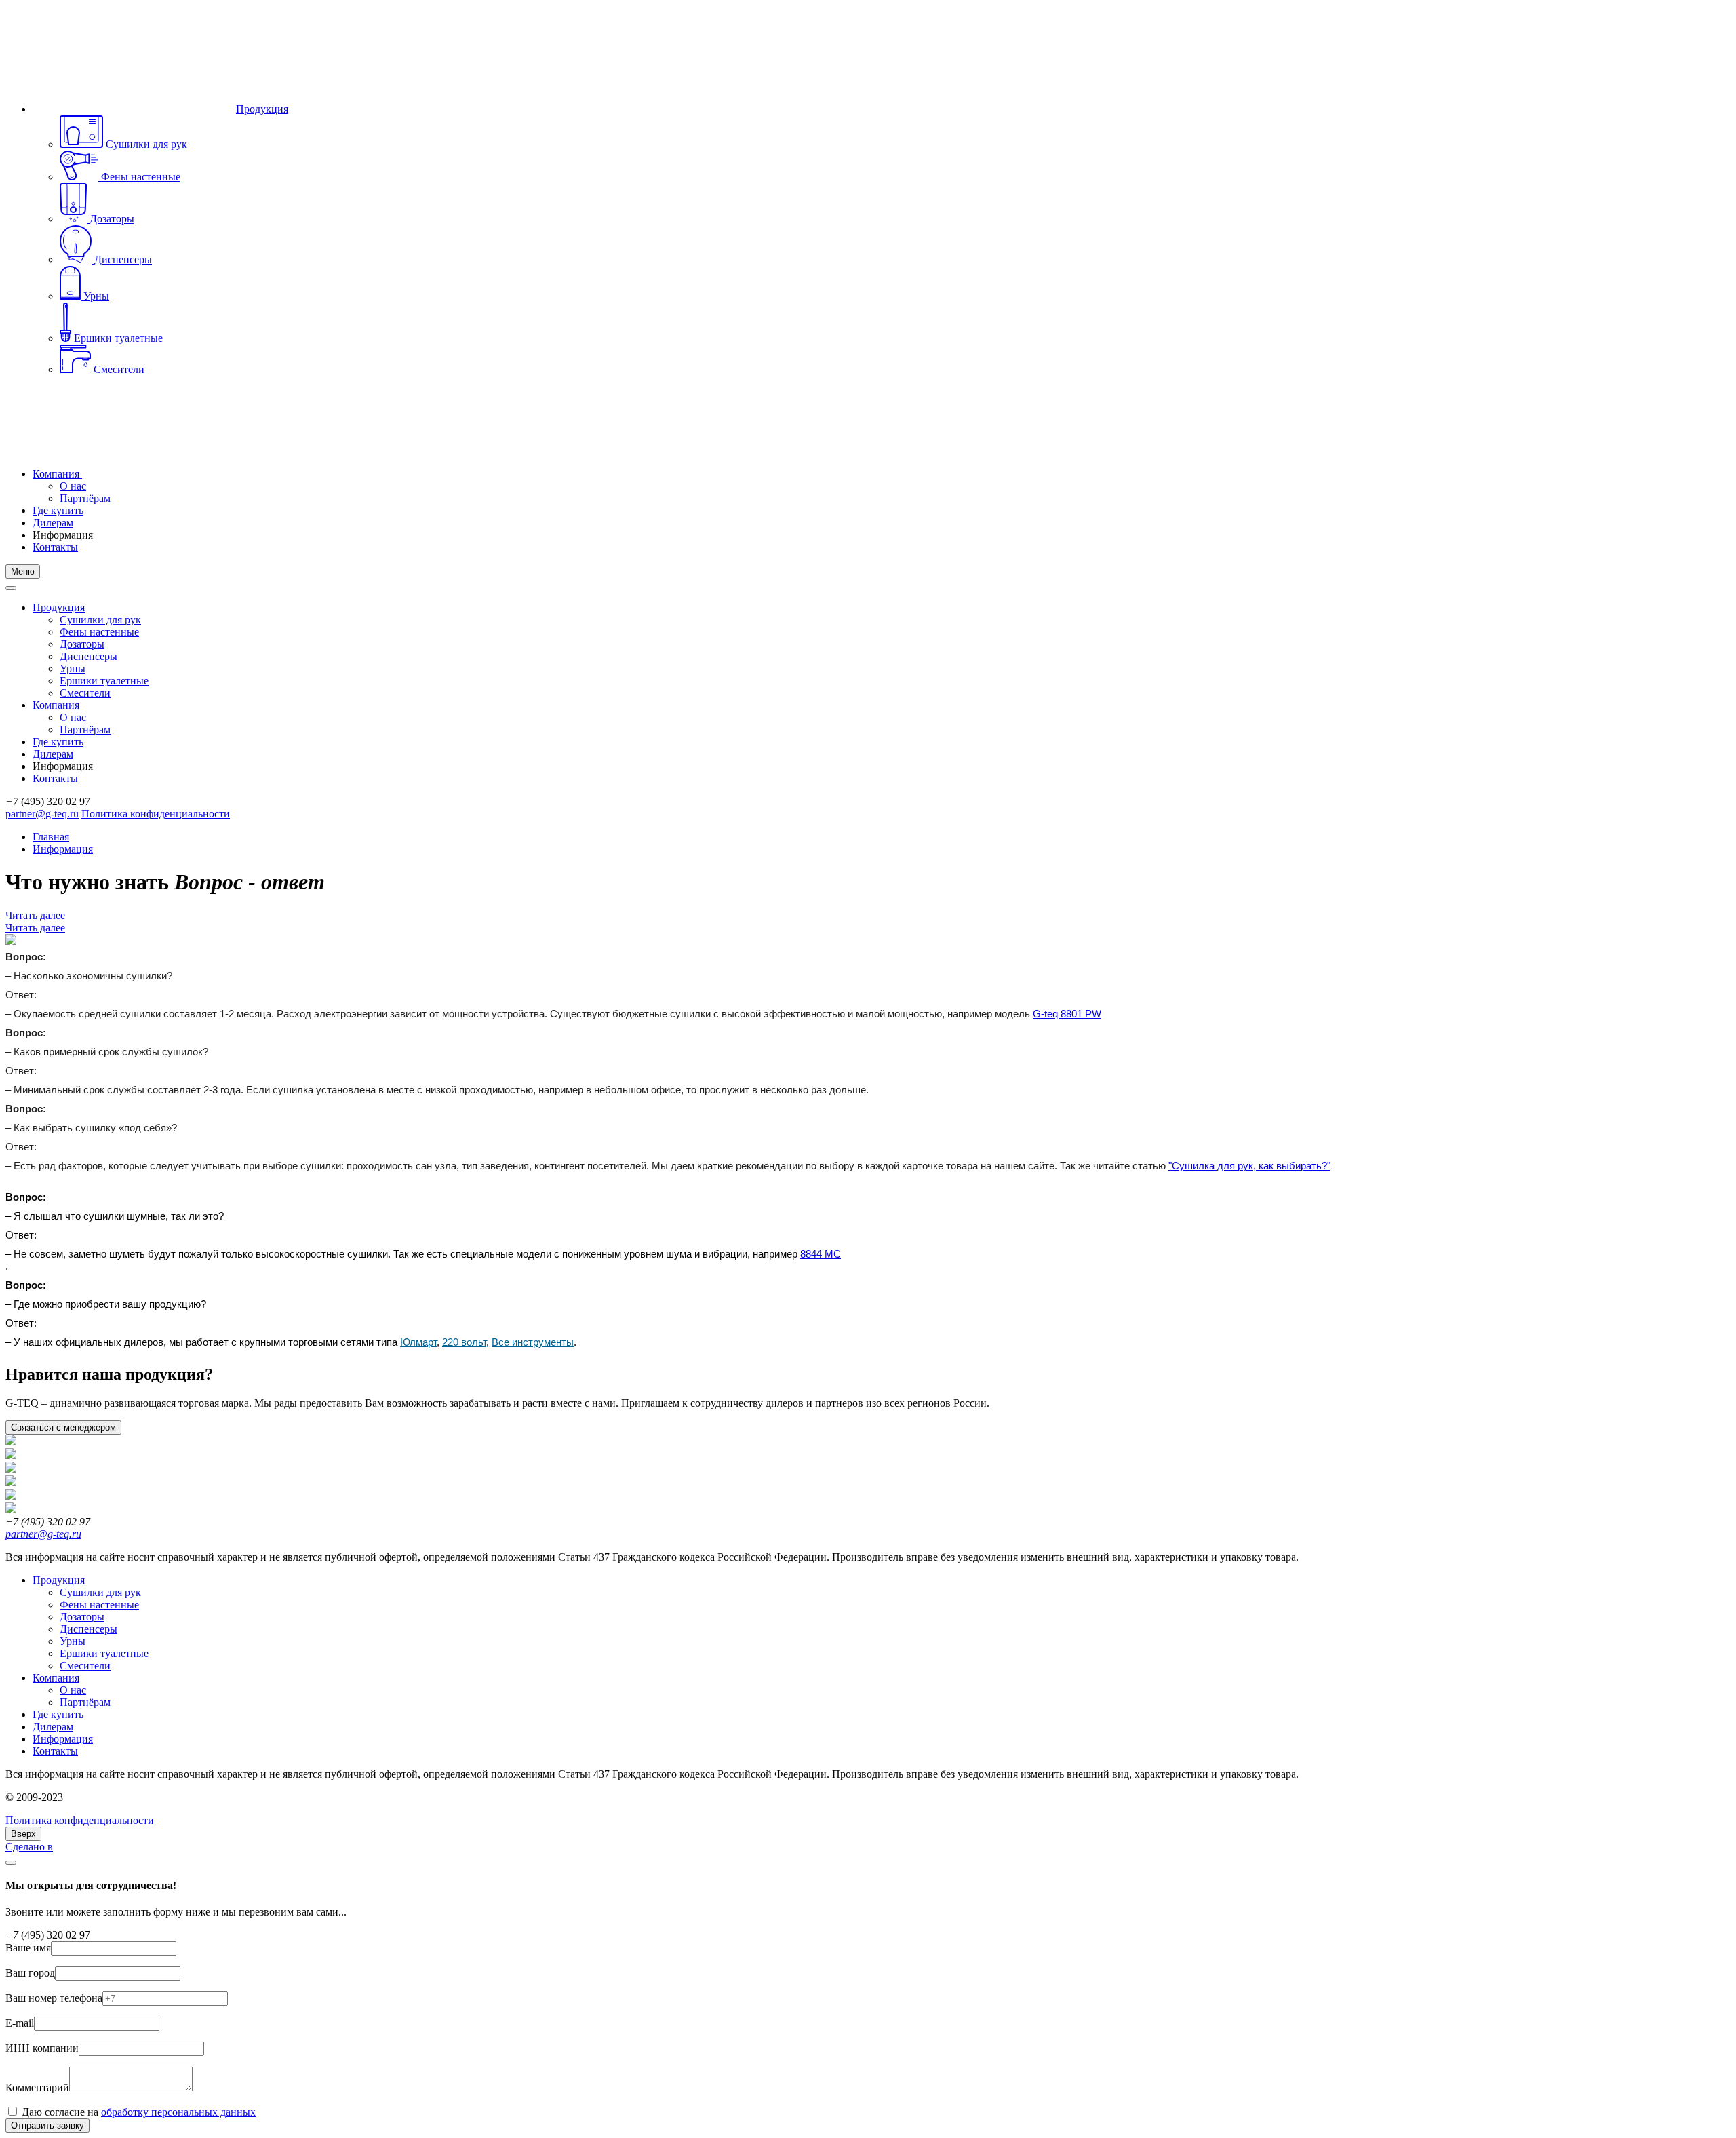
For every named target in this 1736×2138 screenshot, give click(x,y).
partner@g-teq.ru (42, 814)
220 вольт (464, 1342)
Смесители (85, 693)
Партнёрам (85, 498)
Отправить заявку (47, 2125)
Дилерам (53, 523)
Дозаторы (82, 644)
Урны (73, 668)
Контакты (55, 547)
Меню (23, 571)
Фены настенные (99, 632)
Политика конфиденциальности (156, 814)
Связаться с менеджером (63, 1427)
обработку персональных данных (178, 2112)
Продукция (262, 109)
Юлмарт (418, 1342)
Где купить (58, 510)
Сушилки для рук (100, 620)
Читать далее (35, 915)
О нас (73, 486)
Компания (57, 474)
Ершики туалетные (104, 681)
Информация (63, 849)
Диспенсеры (88, 656)
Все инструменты (533, 1342)
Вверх (23, 1834)
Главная (51, 837)
